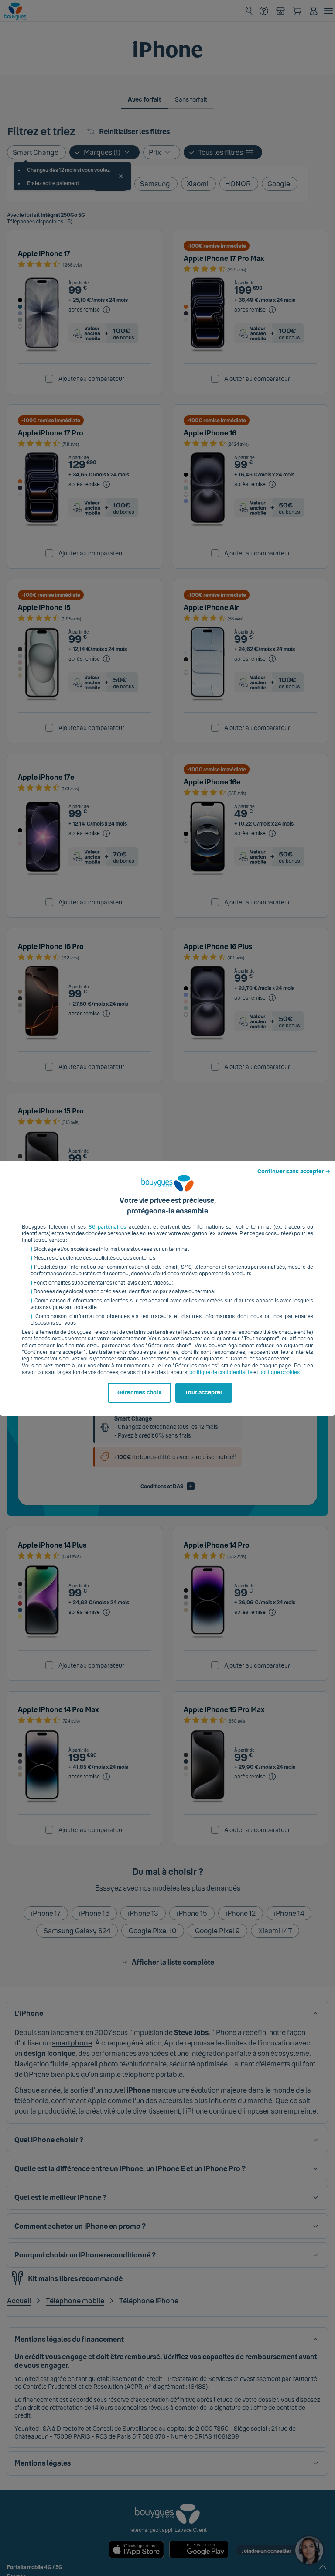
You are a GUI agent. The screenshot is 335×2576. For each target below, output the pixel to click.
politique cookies (279, 1372)
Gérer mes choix (139, 1393)
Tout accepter (204, 1393)
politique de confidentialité (221, 1372)
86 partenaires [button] (107, 1227)
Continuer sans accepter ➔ (294, 1172)
